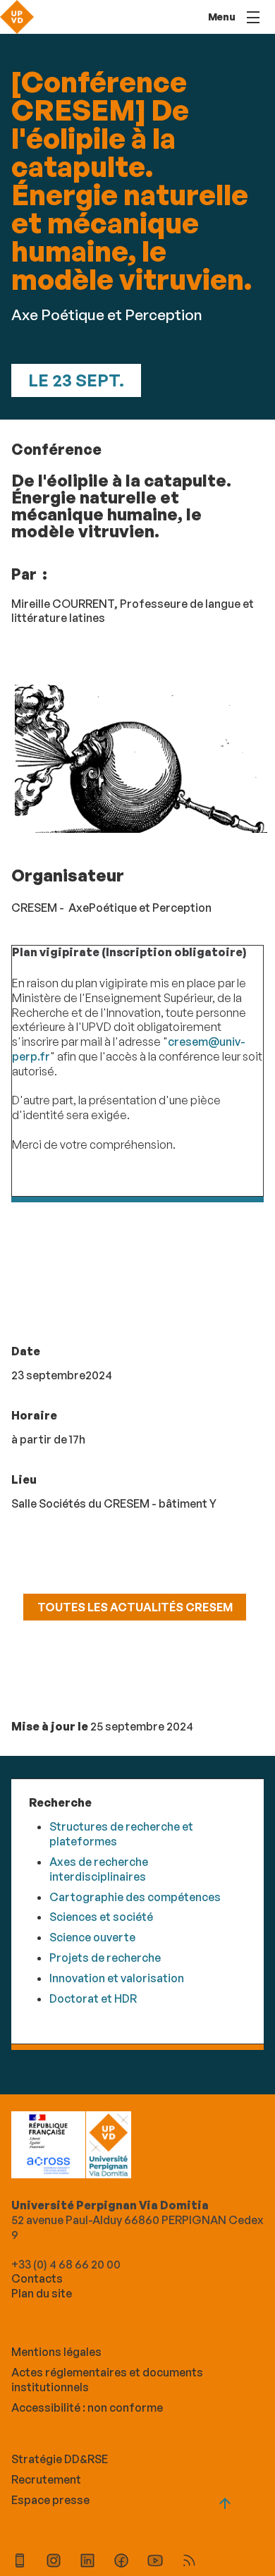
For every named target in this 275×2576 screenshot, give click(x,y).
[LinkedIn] (87, 2562)
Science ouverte (92, 1937)
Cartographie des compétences (135, 1897)
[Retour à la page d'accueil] (17, 17)
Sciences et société (101, 1917)
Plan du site (42, 2293)
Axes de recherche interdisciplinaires (99, 1869)
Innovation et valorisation (117, 1978)
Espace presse (50, 2500)
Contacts (37, 2278)
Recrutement (46, 2479)
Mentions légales (56, 2352)
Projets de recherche (105, 1958)
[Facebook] (121, 2562)
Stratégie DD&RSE (60, 2459)
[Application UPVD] (20, 2562)
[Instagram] (54, 2562)
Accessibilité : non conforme (87, 2407)
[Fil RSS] (189, 2562)
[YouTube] (155, 2562)
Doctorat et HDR (93, 1998)
